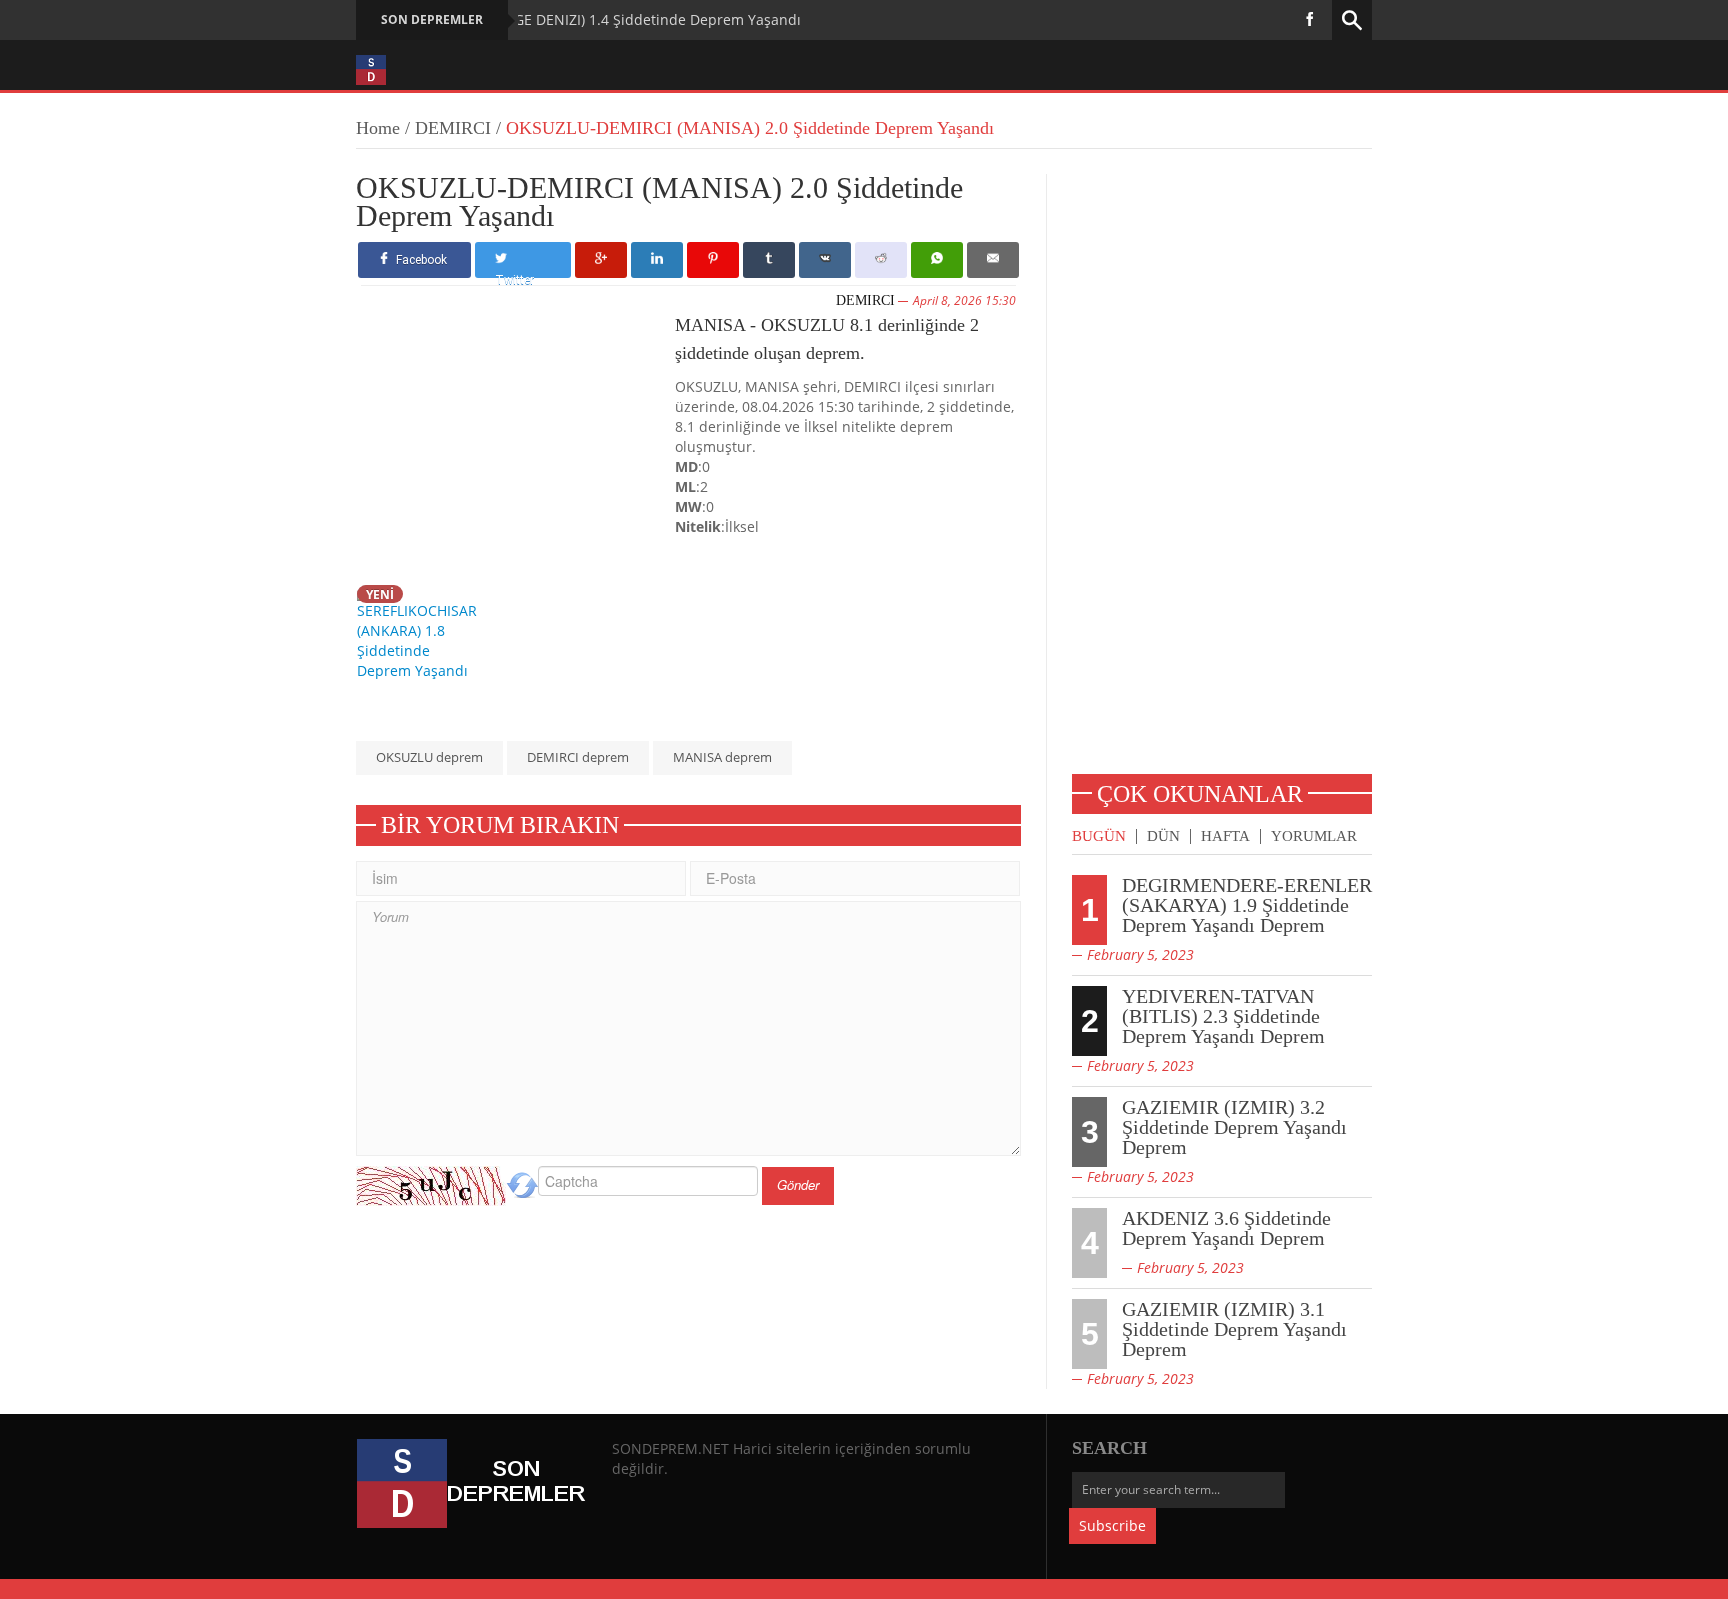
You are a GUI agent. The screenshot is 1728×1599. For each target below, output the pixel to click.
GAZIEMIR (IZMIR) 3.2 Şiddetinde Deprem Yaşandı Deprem (1234, 1127)
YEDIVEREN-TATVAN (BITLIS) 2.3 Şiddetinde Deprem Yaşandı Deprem (1223, 1016)
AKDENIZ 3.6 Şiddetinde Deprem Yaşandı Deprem (1226, 1228)
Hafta (1225, 836)
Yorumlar (1314, 836)
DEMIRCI (453, 128)
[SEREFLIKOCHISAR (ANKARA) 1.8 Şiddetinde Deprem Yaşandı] (422, 631)
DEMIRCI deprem (578, 757)
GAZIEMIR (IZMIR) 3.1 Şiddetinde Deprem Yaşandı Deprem (1234, 1329)
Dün (1163, 836)
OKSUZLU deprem (429, 757)
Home (378, 128)
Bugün (1099, 836)
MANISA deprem (722, 757)
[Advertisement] (518, 443)
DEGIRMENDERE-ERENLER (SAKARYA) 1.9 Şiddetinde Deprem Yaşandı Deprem (1247, 905)
